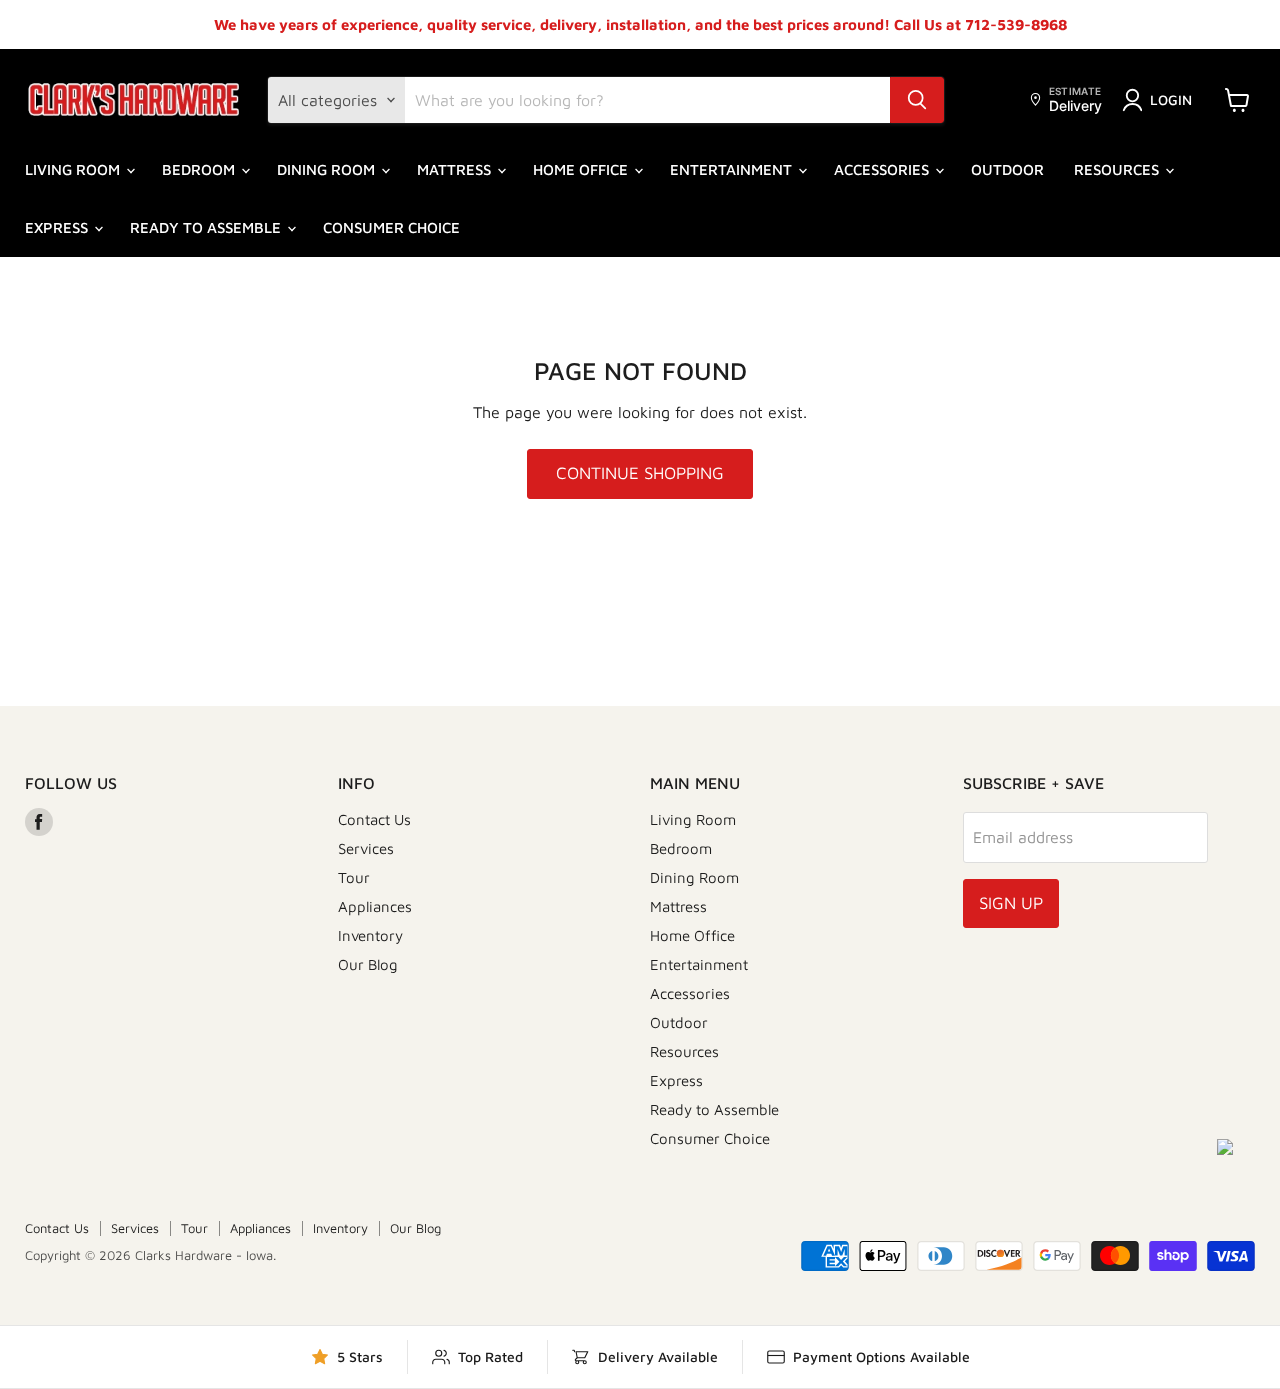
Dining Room (328, 169)
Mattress (456, 169)
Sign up (1011, 903)
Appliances (375, 906)
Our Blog (368, 964)
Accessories (883, 169)
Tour (354, 877)
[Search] (917, 100)
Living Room (74, 169)
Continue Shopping (640, 473)
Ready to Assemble (207, 227)
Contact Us (374, 819)
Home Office (582, 169)
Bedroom (200, 169)
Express (58, 227)
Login (1171, 99)
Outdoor (1007, 169)
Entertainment (733, 169)
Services (366, 848)
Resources (1118, 169)
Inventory (370, 935)
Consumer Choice (391, 227)
